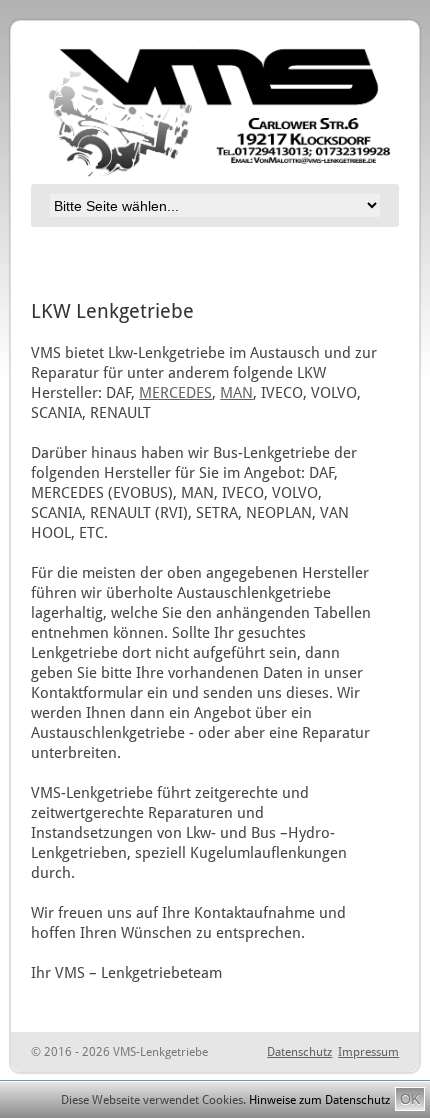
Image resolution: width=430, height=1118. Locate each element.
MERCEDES (175, 392)
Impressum (368, 1052)
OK (410, 1099)
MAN (236, 392)
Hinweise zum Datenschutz (319, 1100)
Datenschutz (299, 1052)
